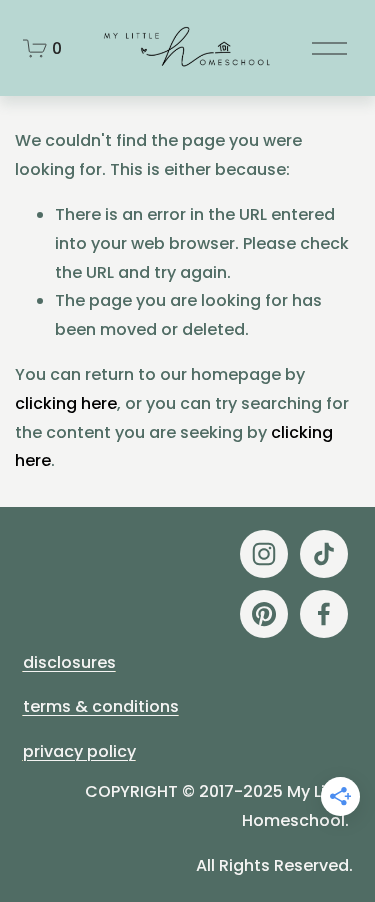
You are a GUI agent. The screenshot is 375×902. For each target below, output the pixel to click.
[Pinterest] (264, 614)
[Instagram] (264, 554)
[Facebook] (324, 614)
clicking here (66, 403)
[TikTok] (324, 554)
